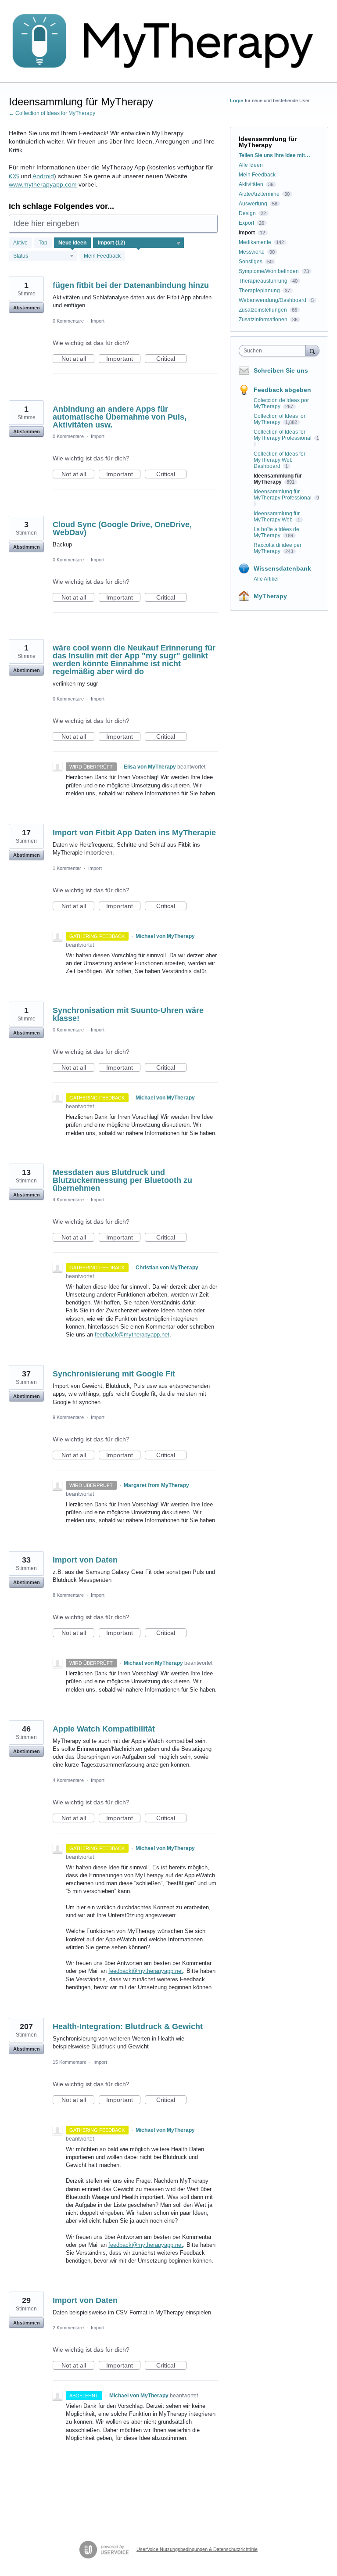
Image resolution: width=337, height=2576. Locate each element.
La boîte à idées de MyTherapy (276, 532)
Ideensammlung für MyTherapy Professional (283, 495)
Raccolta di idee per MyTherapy (278, 548)
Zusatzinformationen (263, 320)
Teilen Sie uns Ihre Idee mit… (274, 155)
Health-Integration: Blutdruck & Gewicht (128, 2026)
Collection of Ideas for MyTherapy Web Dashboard (280, 460)
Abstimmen (27, 308)
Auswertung (253, 204)
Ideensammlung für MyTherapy (278, 479)
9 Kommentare (68, 1417)
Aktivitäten (251, 184)
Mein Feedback (102, 256)
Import (98, 321)
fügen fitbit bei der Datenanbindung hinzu (131, 285)
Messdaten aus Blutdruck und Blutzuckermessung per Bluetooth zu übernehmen (122, 1180)
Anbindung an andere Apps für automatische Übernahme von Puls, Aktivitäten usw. (120, 417)
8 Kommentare (68, 1595)
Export (246, 223)
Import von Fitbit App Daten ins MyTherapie (134, 833)
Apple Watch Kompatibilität (104, 1729)
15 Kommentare (70, 2062)
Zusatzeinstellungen (263, 310)
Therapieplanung (259, 291)
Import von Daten (85, 1560)
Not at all (78, 359)
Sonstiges (251, 262)
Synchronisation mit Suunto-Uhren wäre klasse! (128, 1014)
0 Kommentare (68, 321)
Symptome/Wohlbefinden (269, 271)
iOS (14, 176)
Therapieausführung (263, 281)
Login (237, 101)
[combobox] (274, 351)
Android (43, 176)
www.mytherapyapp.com (43, 184)
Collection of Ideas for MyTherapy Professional (283, 435)
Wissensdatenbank (282, 568)
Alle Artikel (266, 579)
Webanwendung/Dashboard (272, 300)
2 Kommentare (68, 2328)
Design (247, 213)
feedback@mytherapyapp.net (132, 1335)
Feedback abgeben (282, 390)
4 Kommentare (68, 1200)
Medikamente (255, 242)
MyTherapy (270, 596)
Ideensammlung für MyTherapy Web (277, 517)
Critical (171, 359)
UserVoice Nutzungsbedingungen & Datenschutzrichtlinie (197, 2549)
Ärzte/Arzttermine (259, 194)
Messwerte (252, 252)
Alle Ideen (251, 165)
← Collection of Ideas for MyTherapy (52, 113)
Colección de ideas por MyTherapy (281, 403)
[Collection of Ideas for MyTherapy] (168, 41)
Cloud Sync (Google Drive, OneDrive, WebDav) (122, 528)
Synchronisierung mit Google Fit (114, 1374)
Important (123, 359)
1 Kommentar (67, 868)
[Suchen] (312, 350)
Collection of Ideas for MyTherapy (280, 419)
